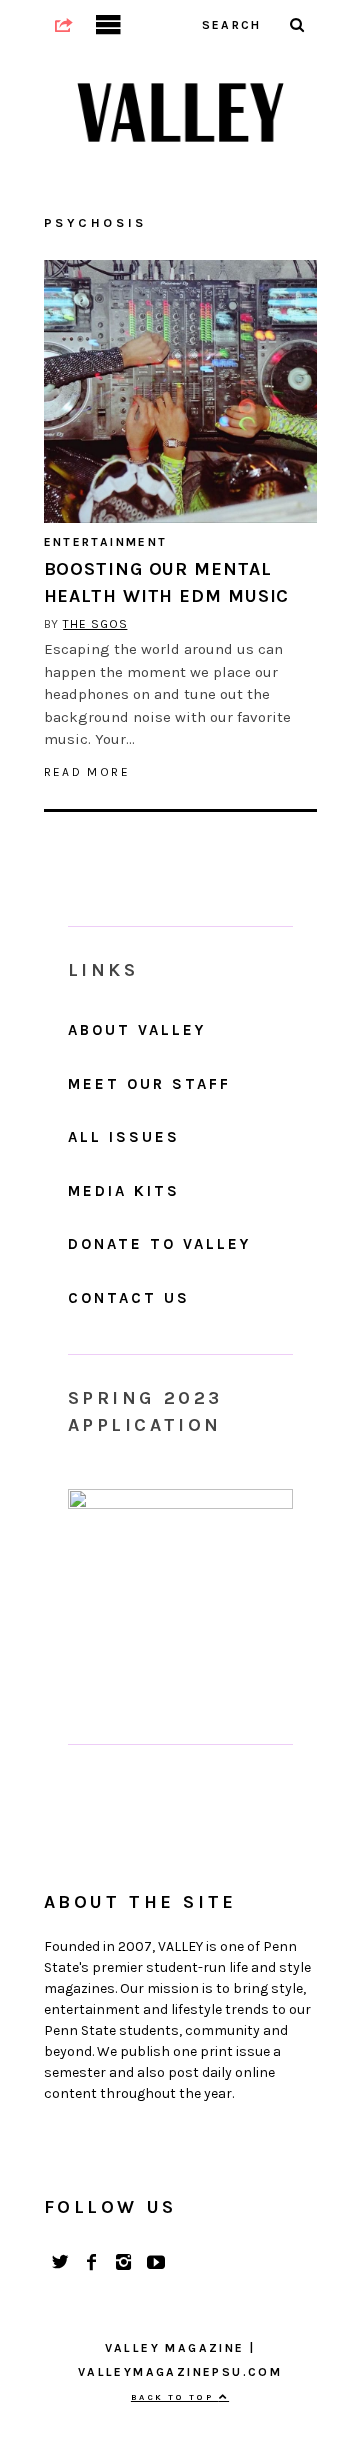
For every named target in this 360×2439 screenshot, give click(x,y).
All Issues (124, 1137)
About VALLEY (137, 1030)
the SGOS (95, 624)
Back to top (175, 2397)
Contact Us (129, 1298)
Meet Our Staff (149, 1084)
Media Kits (124, 1191)
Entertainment (106, 542)
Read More (87, 772)
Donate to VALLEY (159, 1244)
